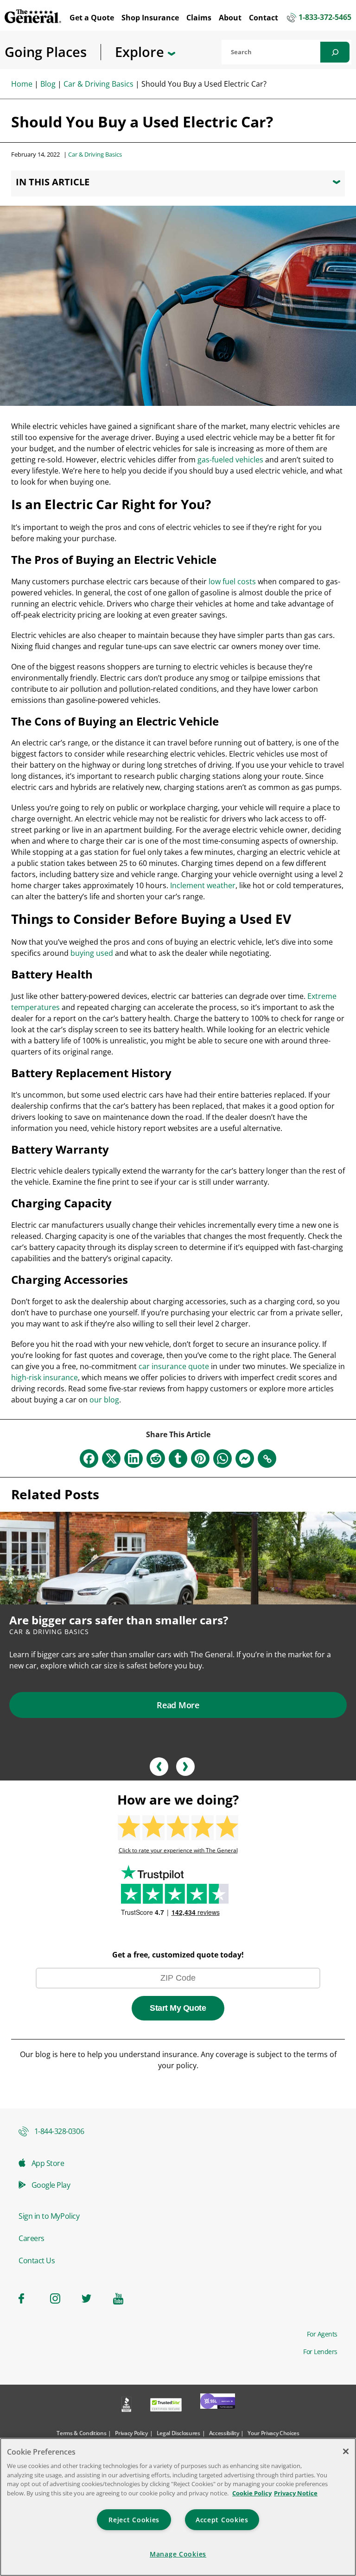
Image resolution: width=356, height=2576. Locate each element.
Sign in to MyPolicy (49, 2216)
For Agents (322, 2334)
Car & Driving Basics (99, 84)
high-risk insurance (44, 1377)
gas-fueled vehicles (230, 460)
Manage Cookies (178, 2554)
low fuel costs (232, 581)
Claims (199, 18)
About (230, 18)
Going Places (46, 52)
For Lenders (320, 2352)
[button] (159, 1767)
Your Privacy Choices (273, 2433)
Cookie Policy (252, 2493)
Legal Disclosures (178, 2433)
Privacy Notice (296, 2493)
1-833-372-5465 (325, 18)
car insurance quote (174, 1366)
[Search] (335, 52)
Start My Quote (178, 2008)
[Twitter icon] (92, 2298)
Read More (178, 1705)
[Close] (346, 2451)
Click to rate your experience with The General (178, 1850)
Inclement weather (203, 885)
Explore (141, 52)
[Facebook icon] (29, 2298)
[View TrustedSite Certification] (166, 2406)
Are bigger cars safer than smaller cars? (119, 1620)
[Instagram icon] (60, 2298)
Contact (264, 18)
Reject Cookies (134, 2520)
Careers (32, 2238)
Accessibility (224, 2433)
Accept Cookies (222, 2520)
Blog (48, 84)
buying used (92, 953)
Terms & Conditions (81, 2433)
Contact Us (37, 2260)
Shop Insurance (150, 18)
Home (22, 84)
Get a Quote (92, 18)
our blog (104, 1400)
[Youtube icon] (123, 2298)
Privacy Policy (131, 2433)
